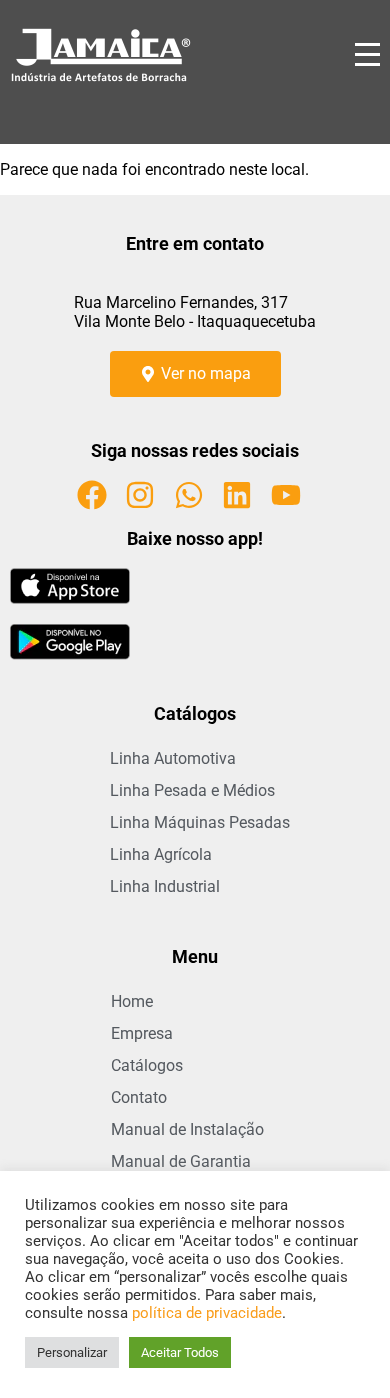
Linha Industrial (165, 886)
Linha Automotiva (173, 758)
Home (132, 1001)
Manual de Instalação (187, 1129)
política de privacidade (207, 1313)
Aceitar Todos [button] (180, 1352)
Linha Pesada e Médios (192, 790)
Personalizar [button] (72, 1352)
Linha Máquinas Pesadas (200, 822)
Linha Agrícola (161, 854)
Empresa (142, 1033)
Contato (139, 1097)
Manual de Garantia (181, 1161)
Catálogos (147, 1065)
